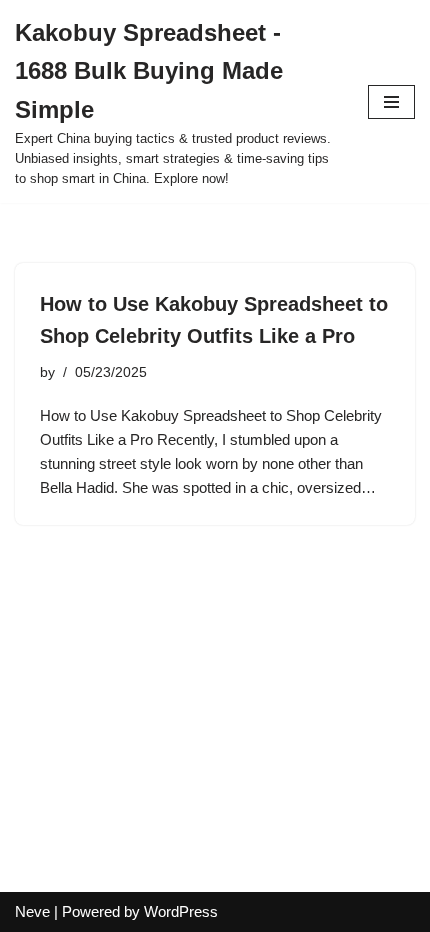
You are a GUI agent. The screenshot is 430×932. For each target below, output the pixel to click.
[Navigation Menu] (391, 102)
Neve (32, 911)
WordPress (181, 911)
